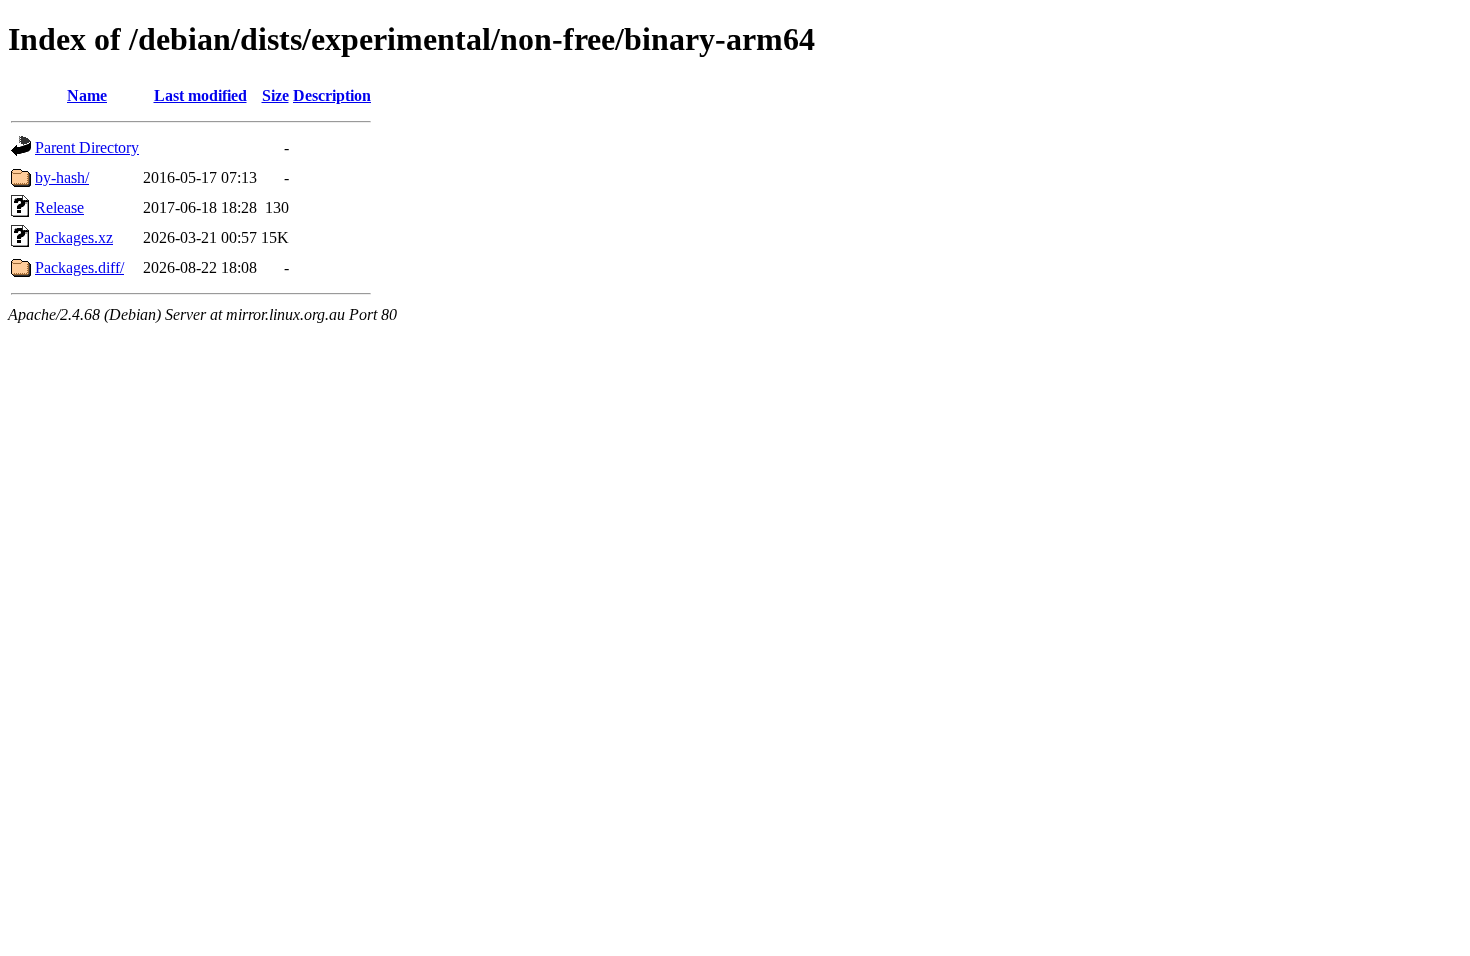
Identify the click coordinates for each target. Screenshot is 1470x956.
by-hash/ (62, 177)
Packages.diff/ (79, 267)
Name (87, 95)
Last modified (200, 95)
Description (332, 95)
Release (59, 207)
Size (275, 95)
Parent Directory (87, 147)
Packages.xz (74, 237)
